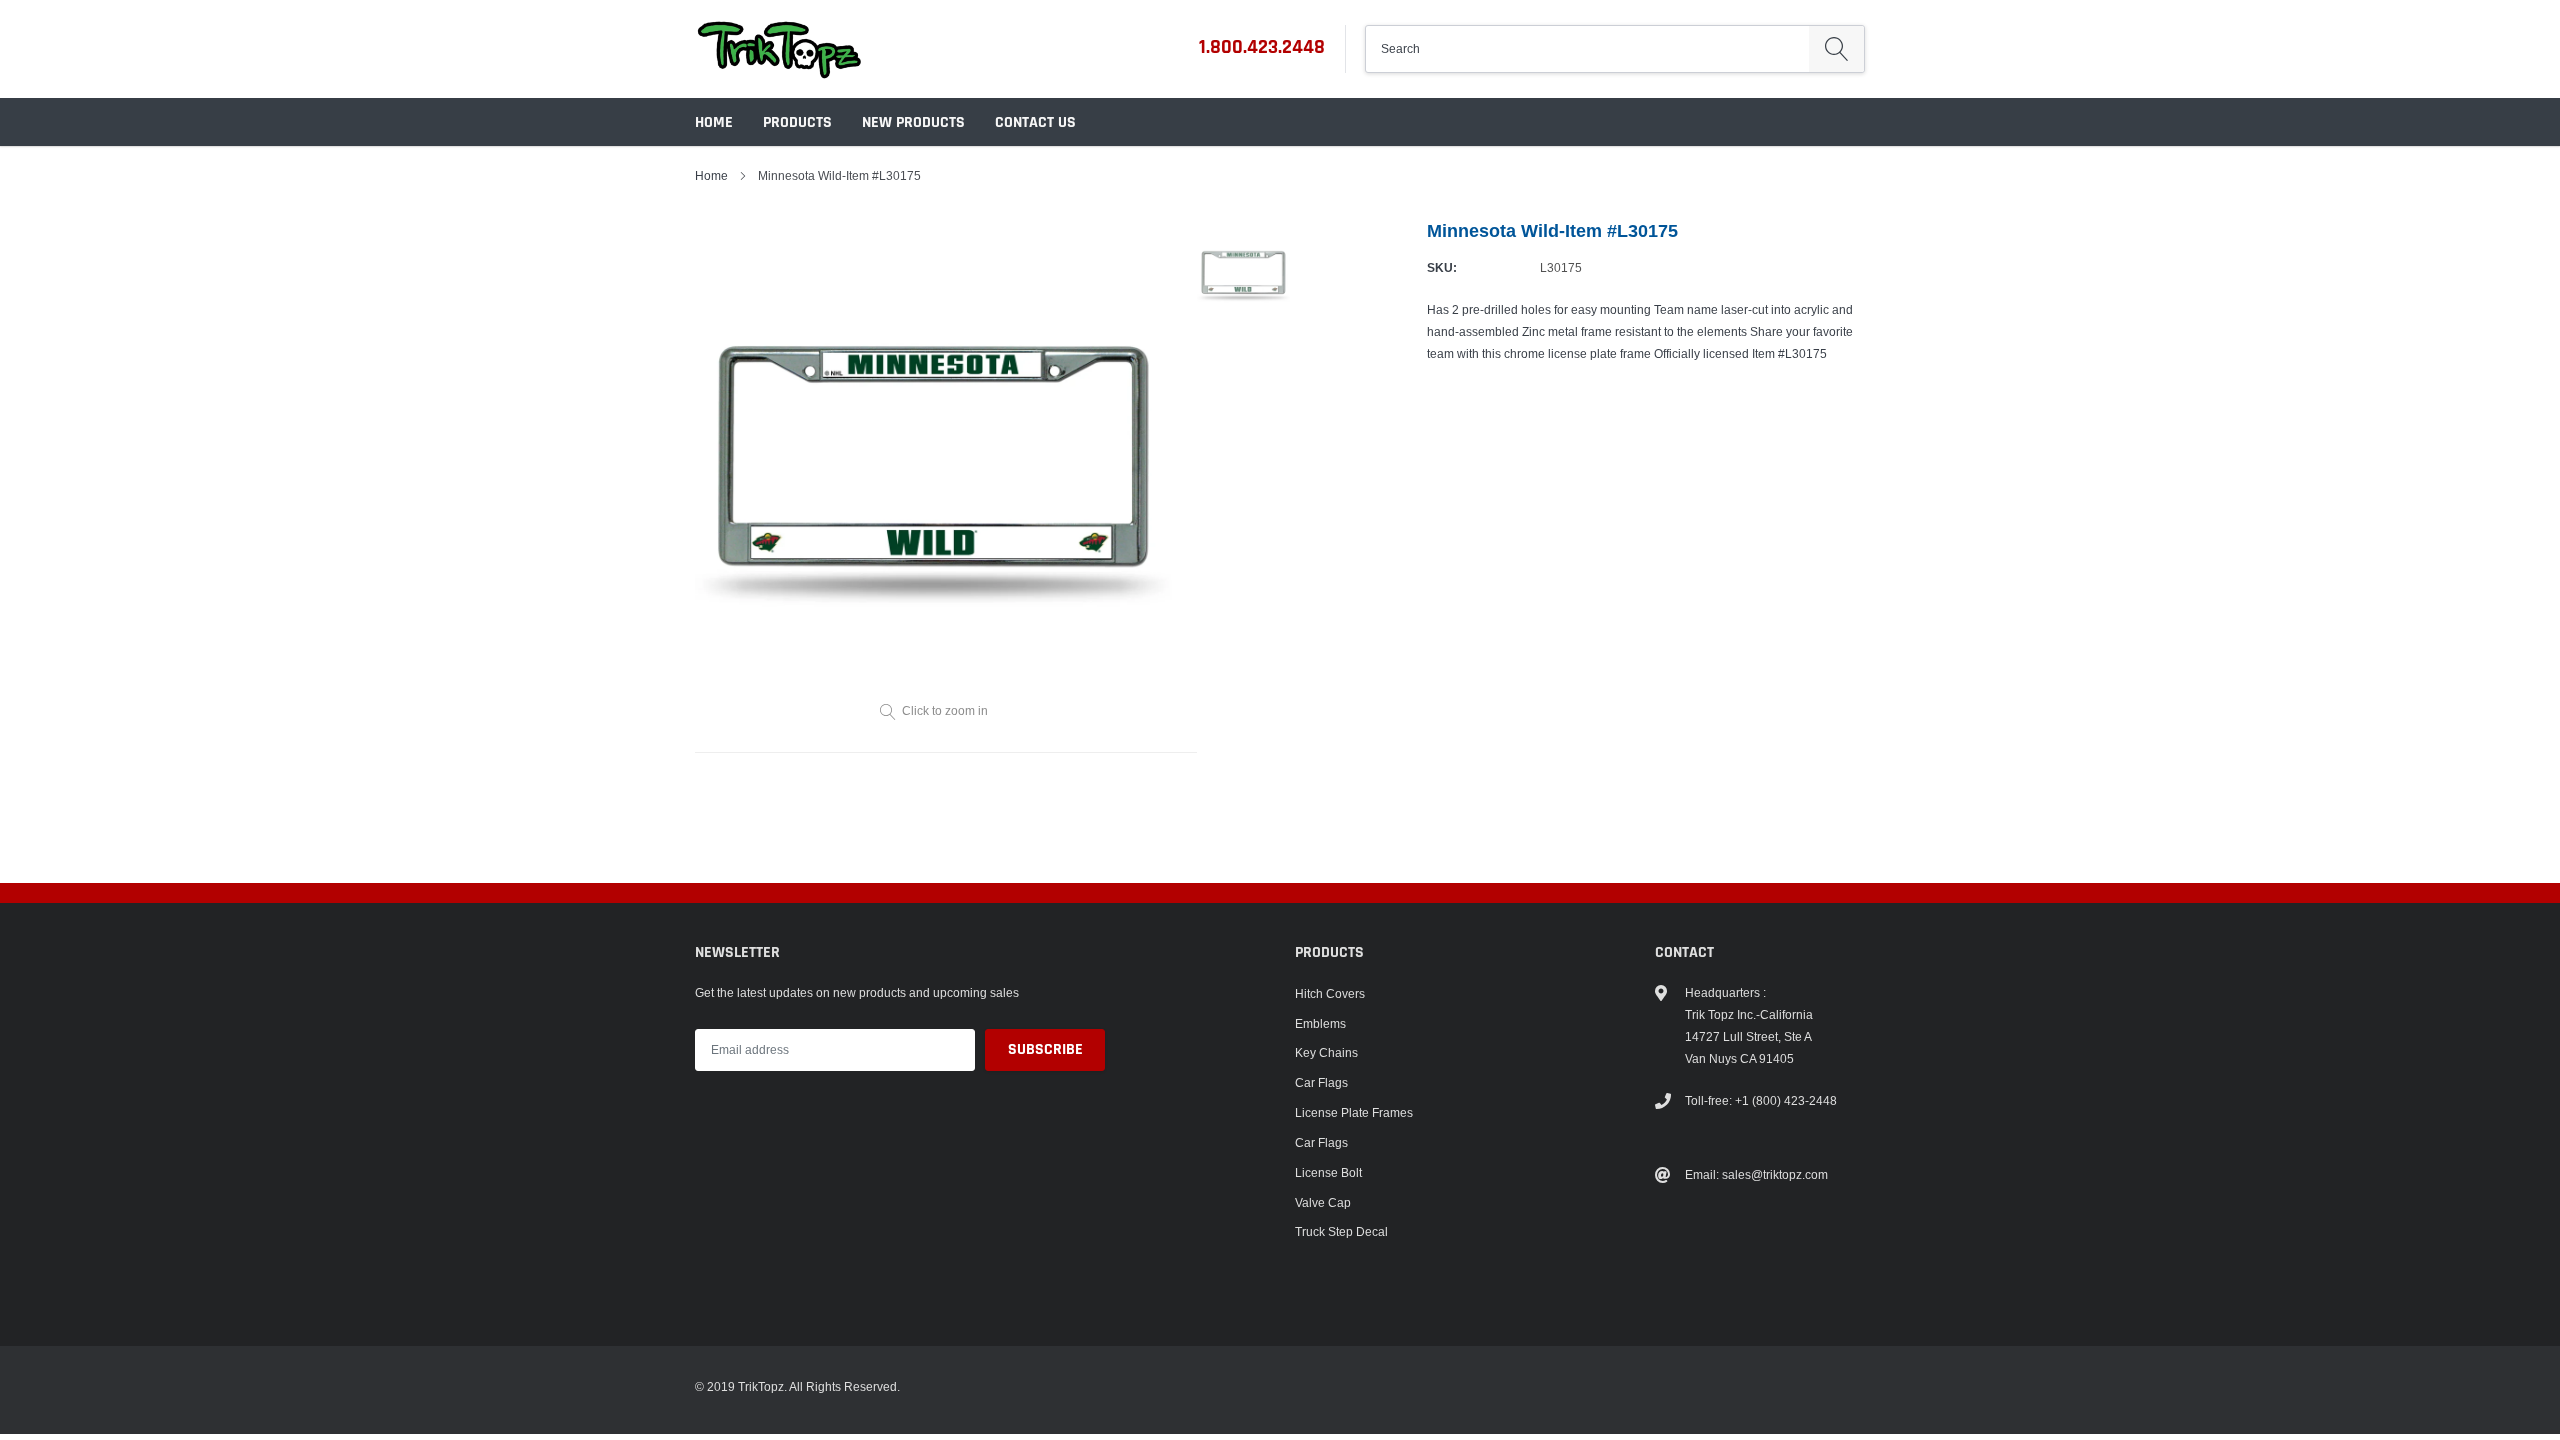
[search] (1836, 49)
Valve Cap (1323, 1202)
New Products (913, 122)
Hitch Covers (1330, 993)
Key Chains (1326, 1052)
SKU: (1442, 267)
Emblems (1320, 1023)
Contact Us (1035, 122)
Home (714, 122)
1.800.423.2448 (1262, 47)
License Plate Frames (1354, 1112)
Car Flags (1321, 1082)
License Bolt (1328, 1172)
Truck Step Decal (1341, 1231)
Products (797, 122)
